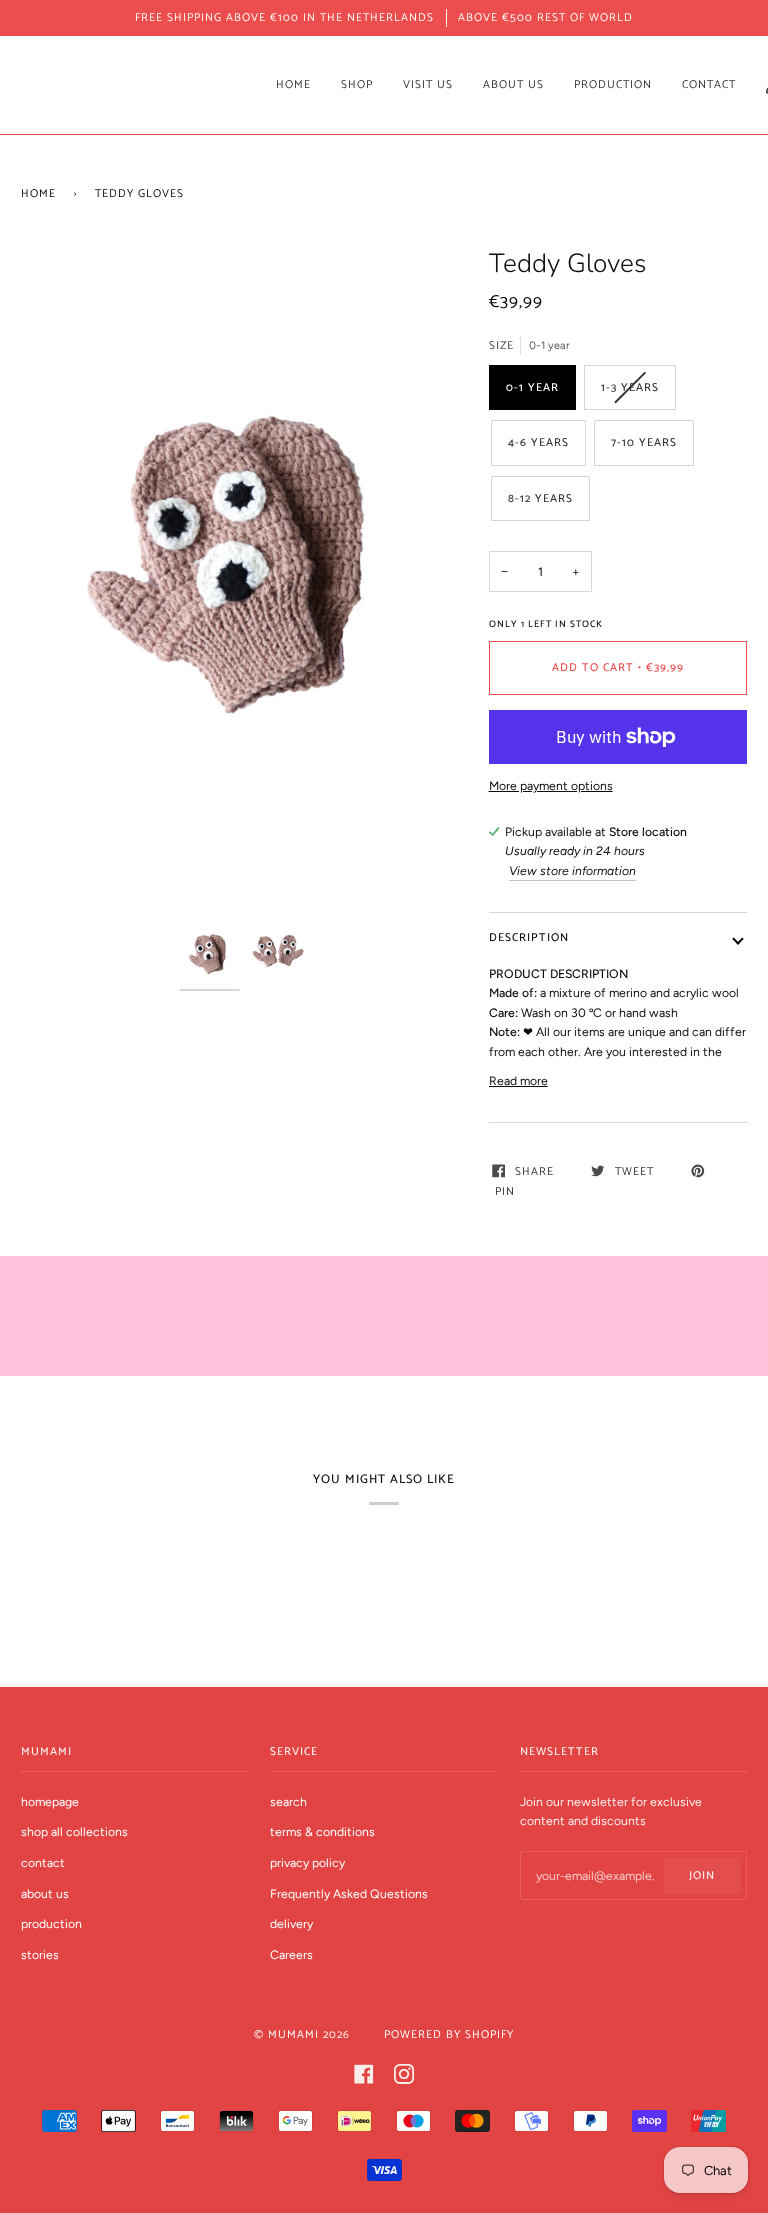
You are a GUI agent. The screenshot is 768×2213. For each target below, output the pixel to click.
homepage (50, 1801)
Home (38, 193)
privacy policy (307, 1862)
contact (43, 1862)
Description (529, 937)
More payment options (551, 785)
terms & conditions (322, 1831)
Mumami (293, 2034)
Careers (291, 1954)
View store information (572, 870)
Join (702, 1875)
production (51, 1923)
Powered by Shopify (449, 2034)
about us (45, 1893)
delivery (291, 1923)
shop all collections (74, 1831)
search (288, 1801)
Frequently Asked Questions (349, 1893)
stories (40, 1954)
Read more (518, 1080)
